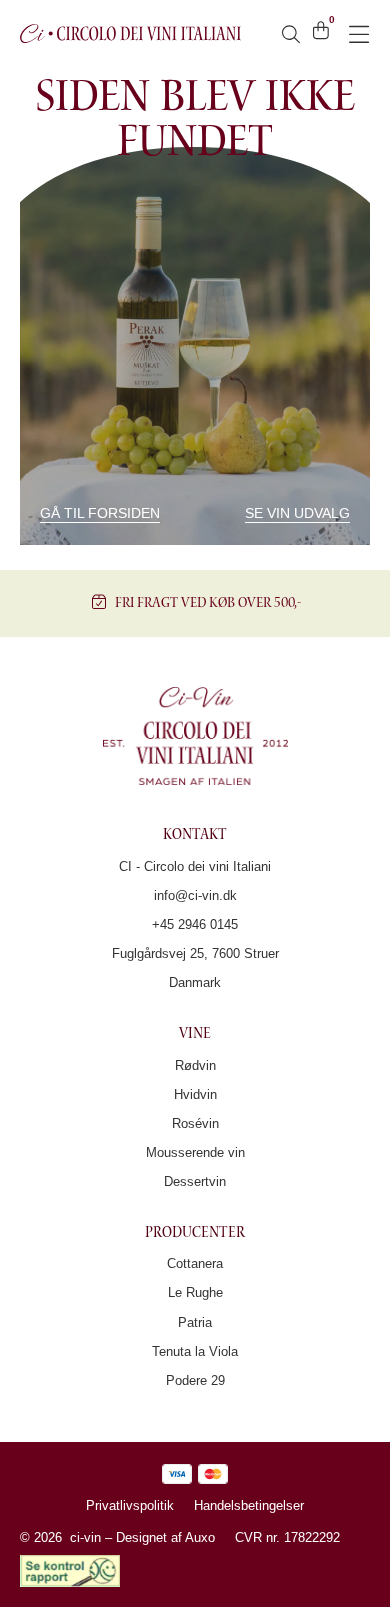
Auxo (200, 1537)
